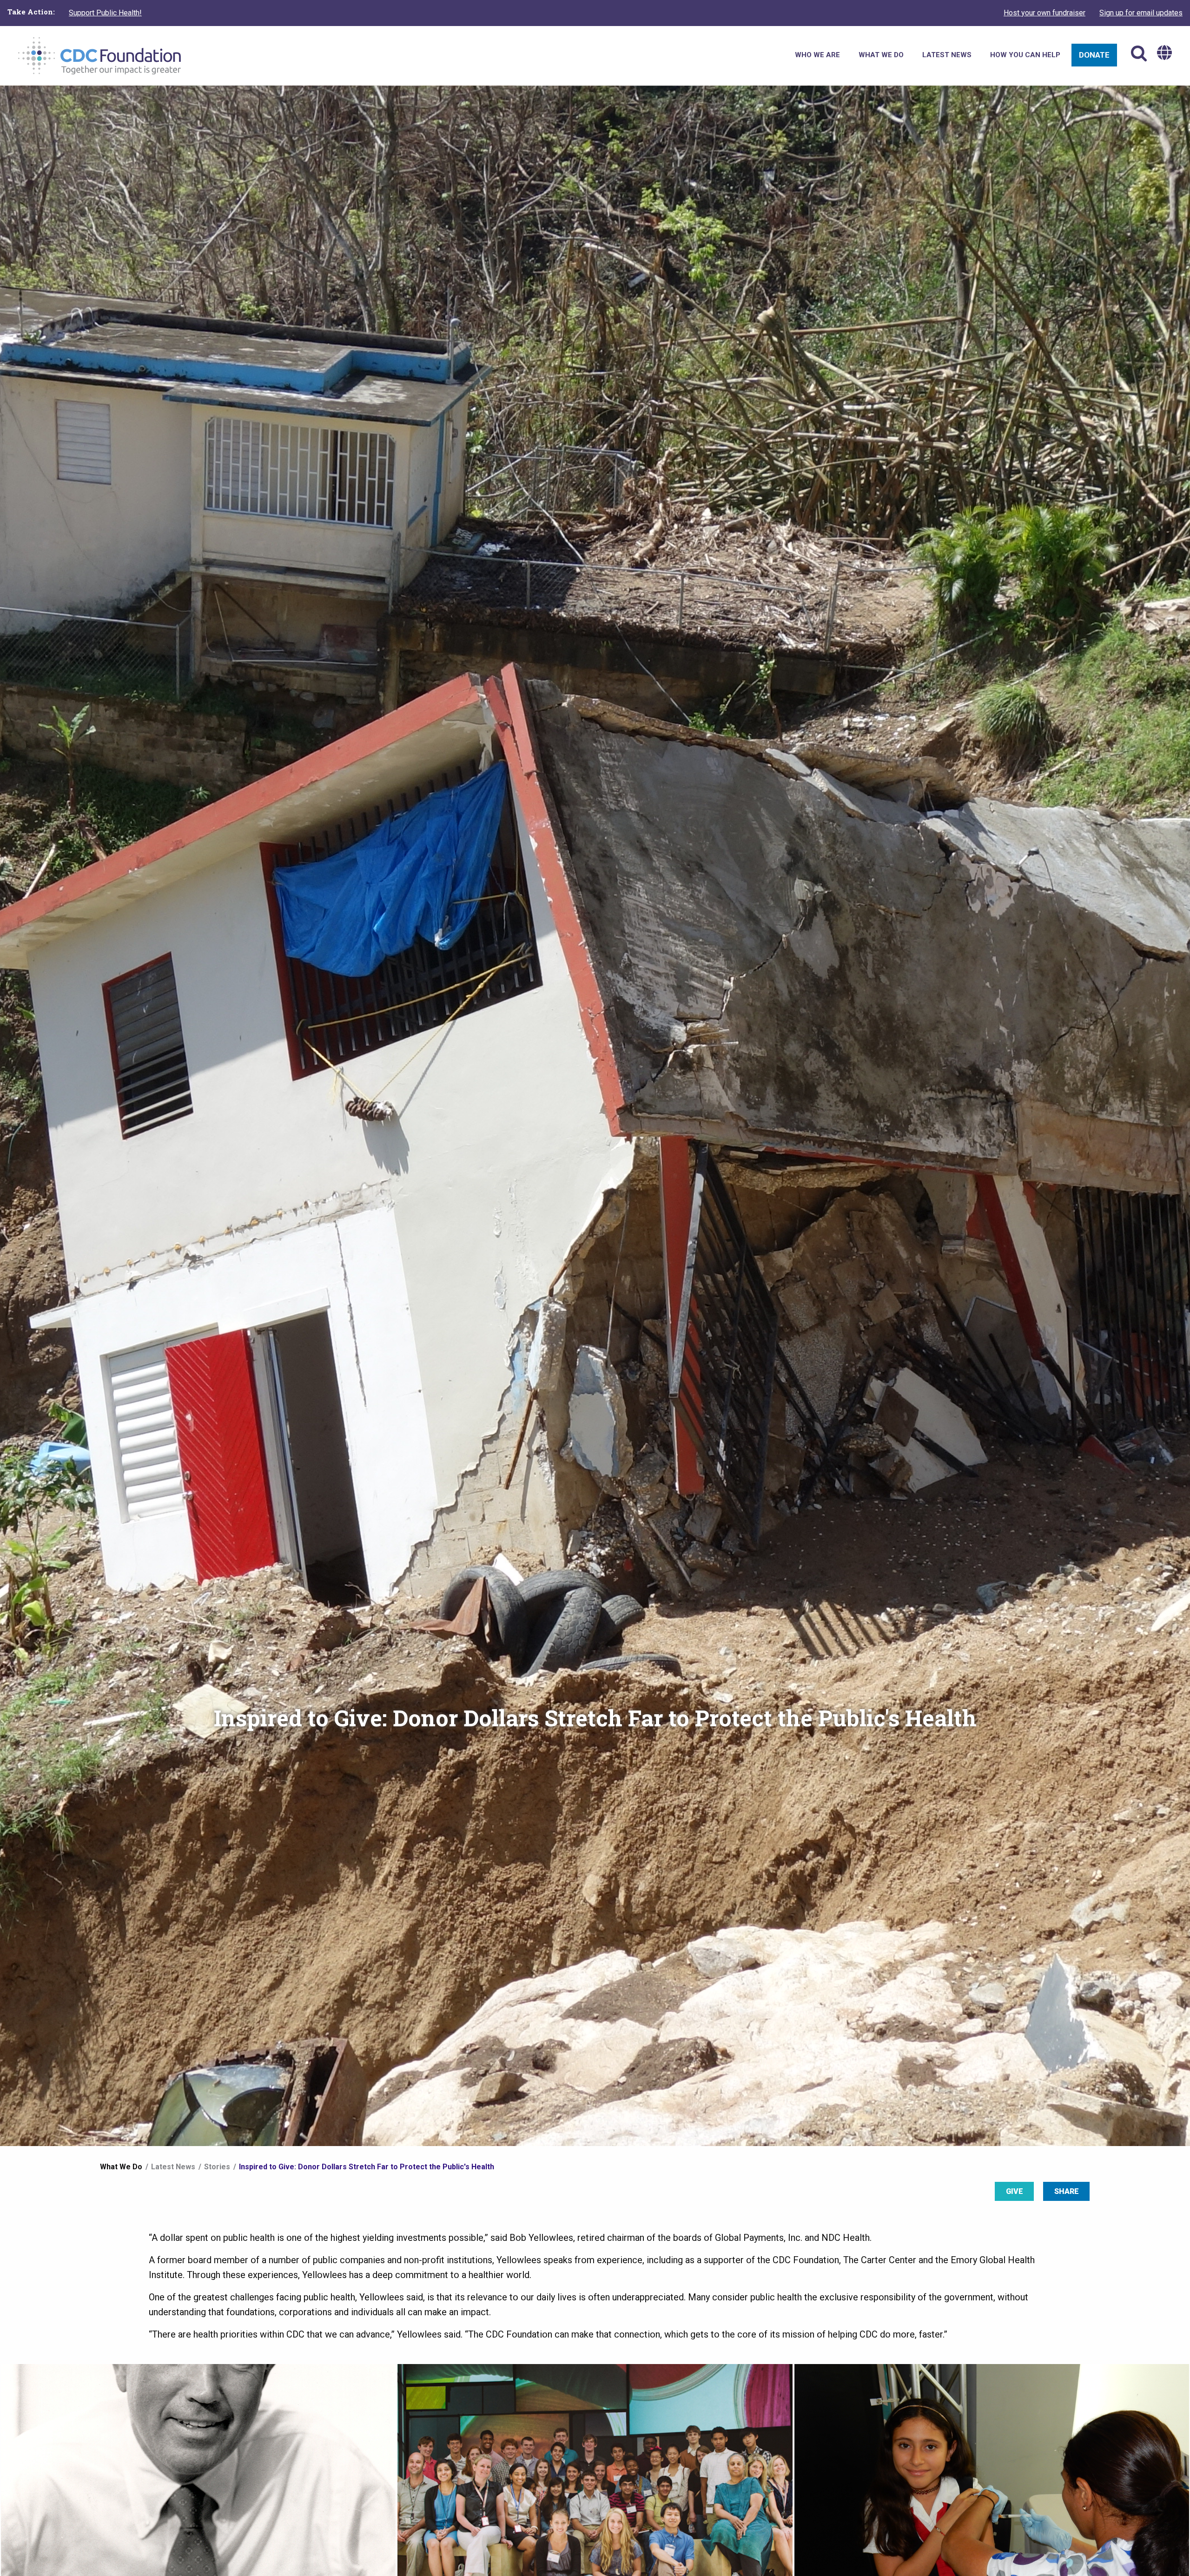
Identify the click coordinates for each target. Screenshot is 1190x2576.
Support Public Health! (105, 13)
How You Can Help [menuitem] (1025, 55)
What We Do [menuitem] (881, 55)
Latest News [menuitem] (947, 55)
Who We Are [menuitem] (817, 55)
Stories (217, 2167)
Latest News (173, 2167)
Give (1015, 2191)
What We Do (121, 2167)
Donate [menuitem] (1094, 55)
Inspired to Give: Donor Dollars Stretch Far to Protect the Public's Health (367, 2167)
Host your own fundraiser (1045, 13)
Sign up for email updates (1141, 13)
